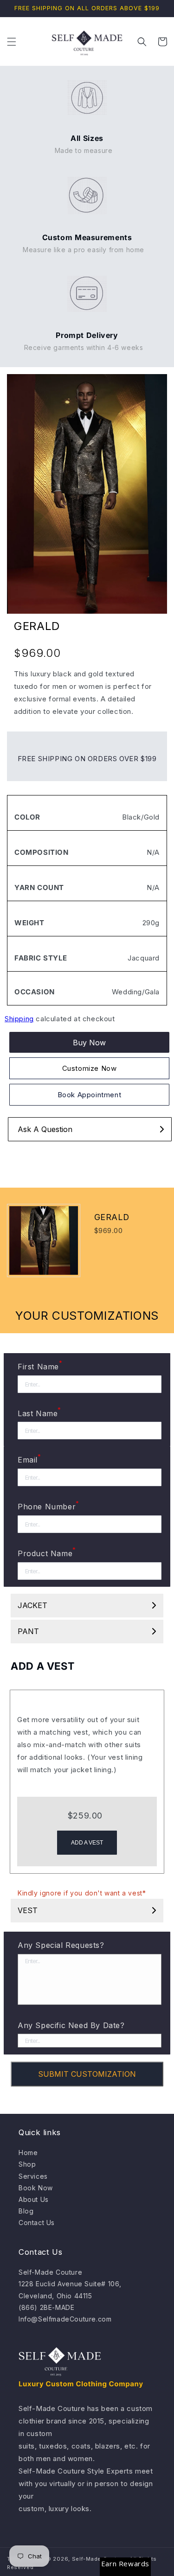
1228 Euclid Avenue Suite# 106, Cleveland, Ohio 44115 (70, 2290)
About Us (34, 2199)
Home (28, 2153)
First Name (40, 1366)
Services (33, 2176)
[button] (12, 42)
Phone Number (48, 1506)
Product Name (47, 1552)
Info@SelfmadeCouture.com (65, 2319)
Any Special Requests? (61, 1945)
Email (29, 1459)
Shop (27, 2164)
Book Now (36, 2188)
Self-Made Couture (50, 2272)
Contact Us (37, 2223)
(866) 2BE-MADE (46, 2307)
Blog (26, 2211)
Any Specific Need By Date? (71, 2025)
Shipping (19, 1019)
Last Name (39, 1412)
